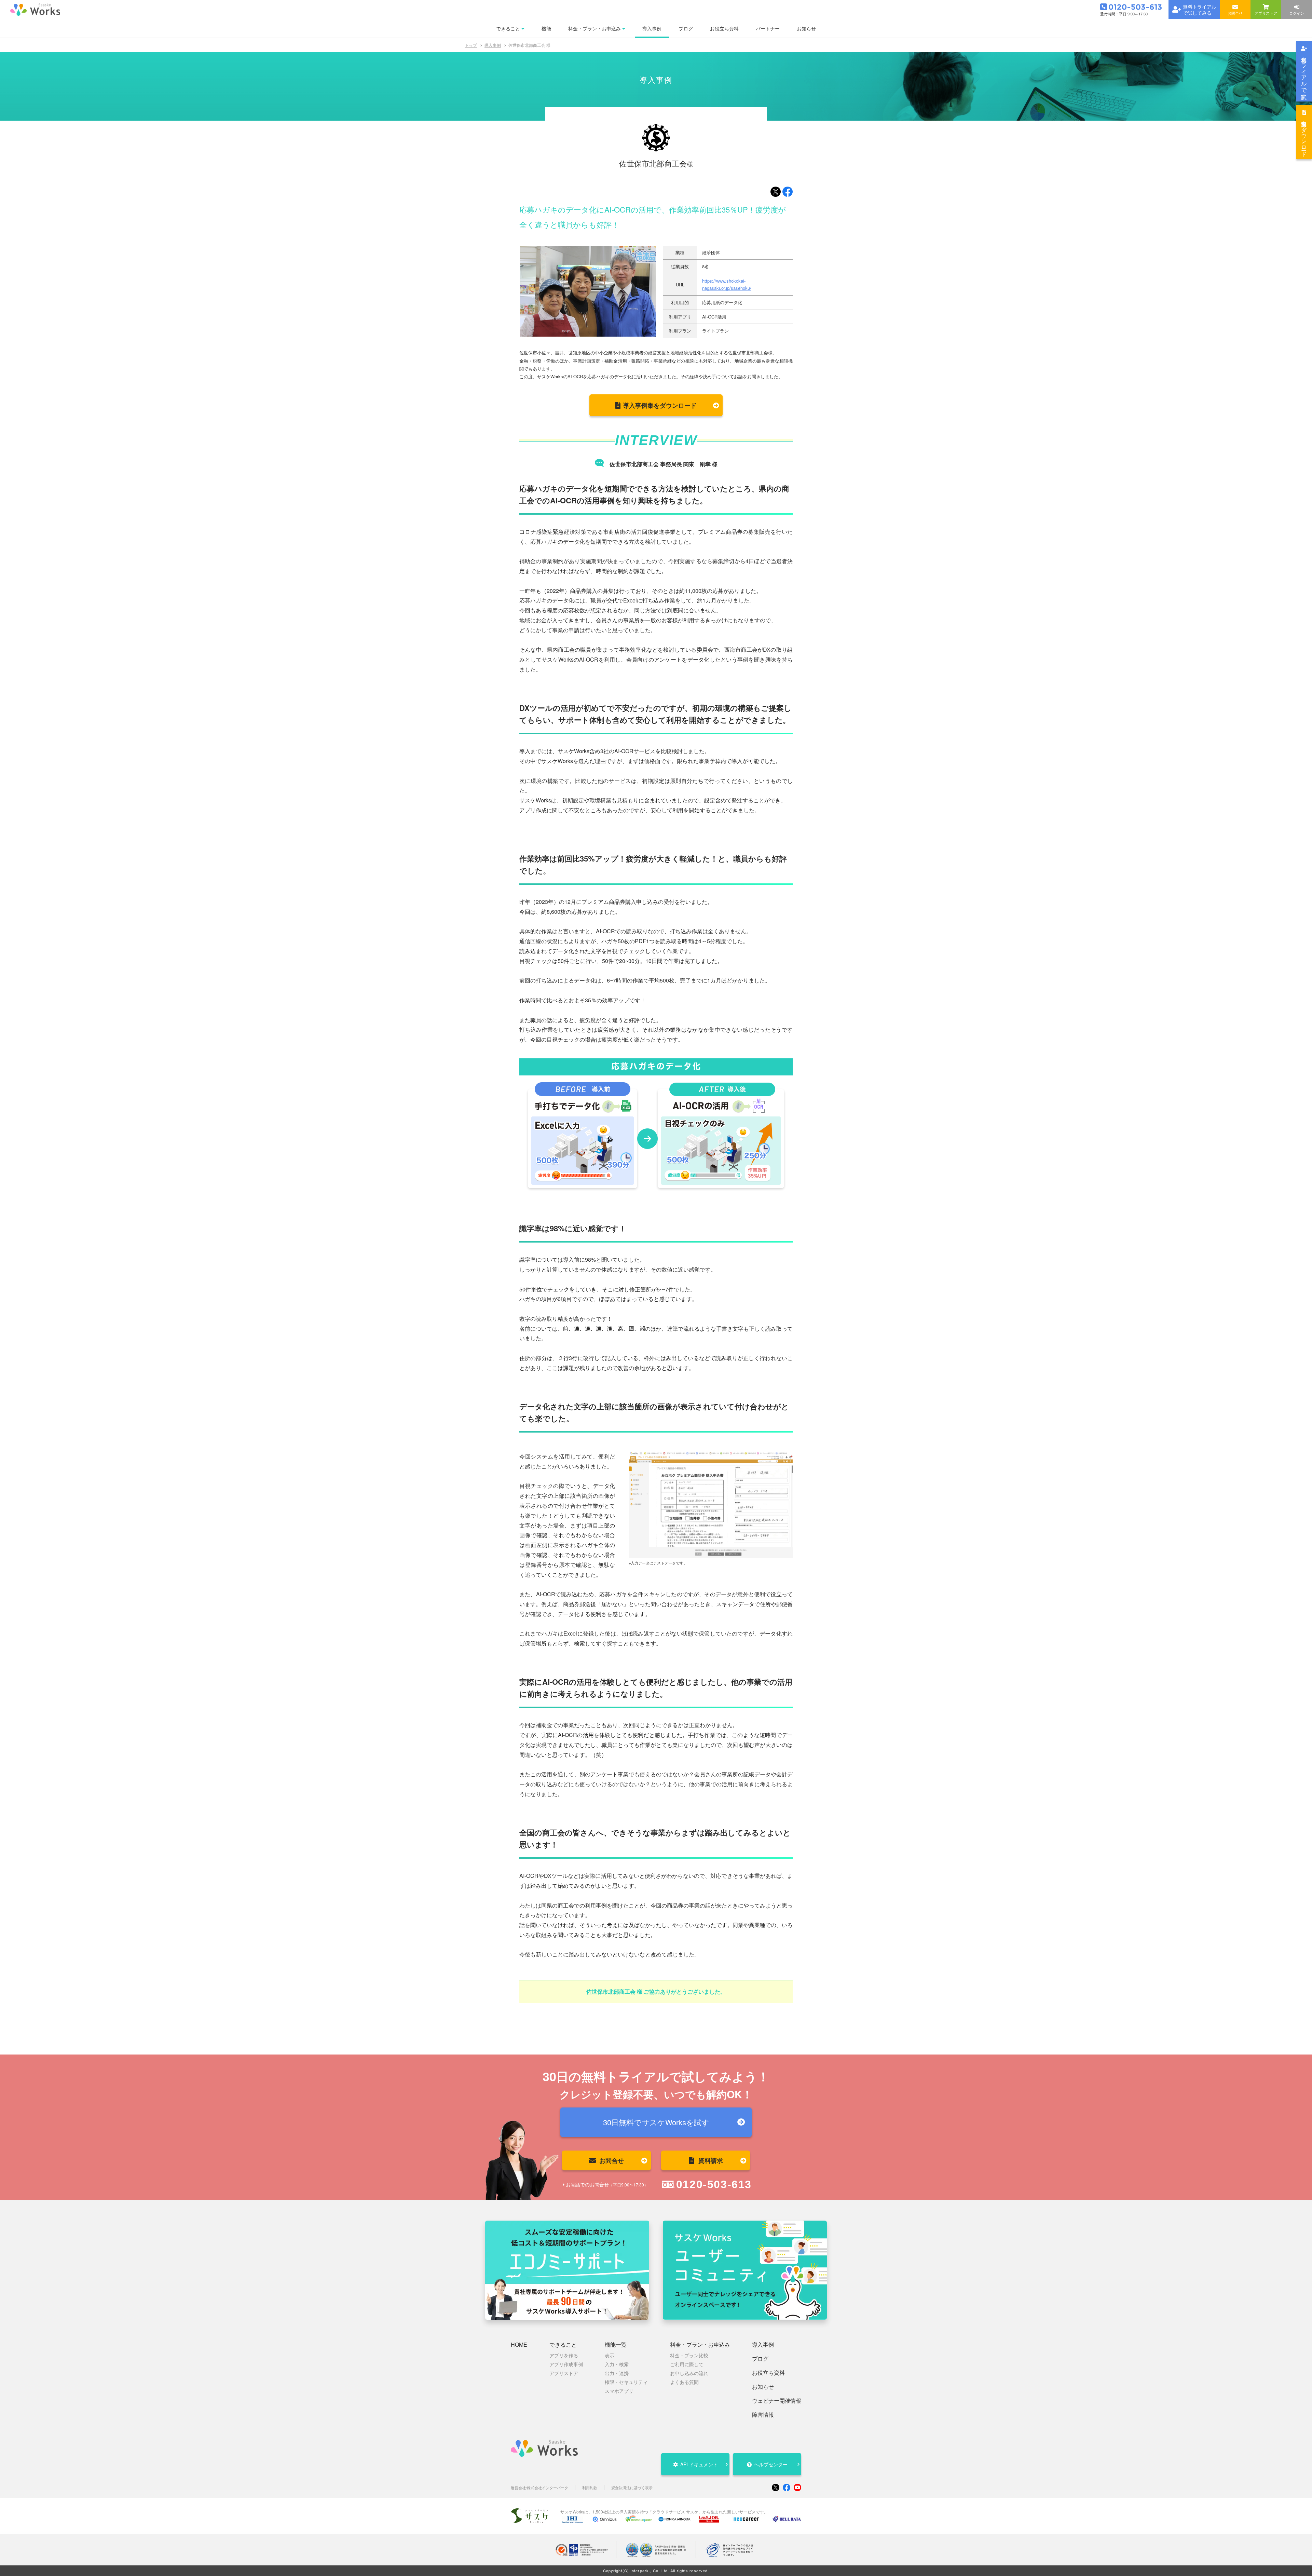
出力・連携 (617, 2373)
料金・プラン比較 (689, 2355)
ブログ (760, 2359)
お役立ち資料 (768, 2373)
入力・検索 (617, 2364)
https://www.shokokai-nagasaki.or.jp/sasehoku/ (727, 284)
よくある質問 (684, 2382)
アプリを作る (564, 2355)
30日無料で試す (656, 2122)
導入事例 (493, 45)
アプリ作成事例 (566, 2364)
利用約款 (590, 2488)
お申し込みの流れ (689, 2373)
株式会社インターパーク (548, 2488)
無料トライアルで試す (1304, 75)
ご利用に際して (687, 2364)
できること (563, 2345)
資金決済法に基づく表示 (632, 2488)
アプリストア (564, 2373)
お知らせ (763, 2387)
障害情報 (763, 2415)
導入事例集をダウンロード (1304, 136)
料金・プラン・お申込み (700, 2345)
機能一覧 (616, 2345)
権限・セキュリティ (626, 2382)
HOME (519, 2345)
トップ (471, 45)
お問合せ (612, 2160)
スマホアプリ (619, 2391)
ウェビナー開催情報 (777, 2401)
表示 (610, 2355)
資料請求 (711, 2160)
